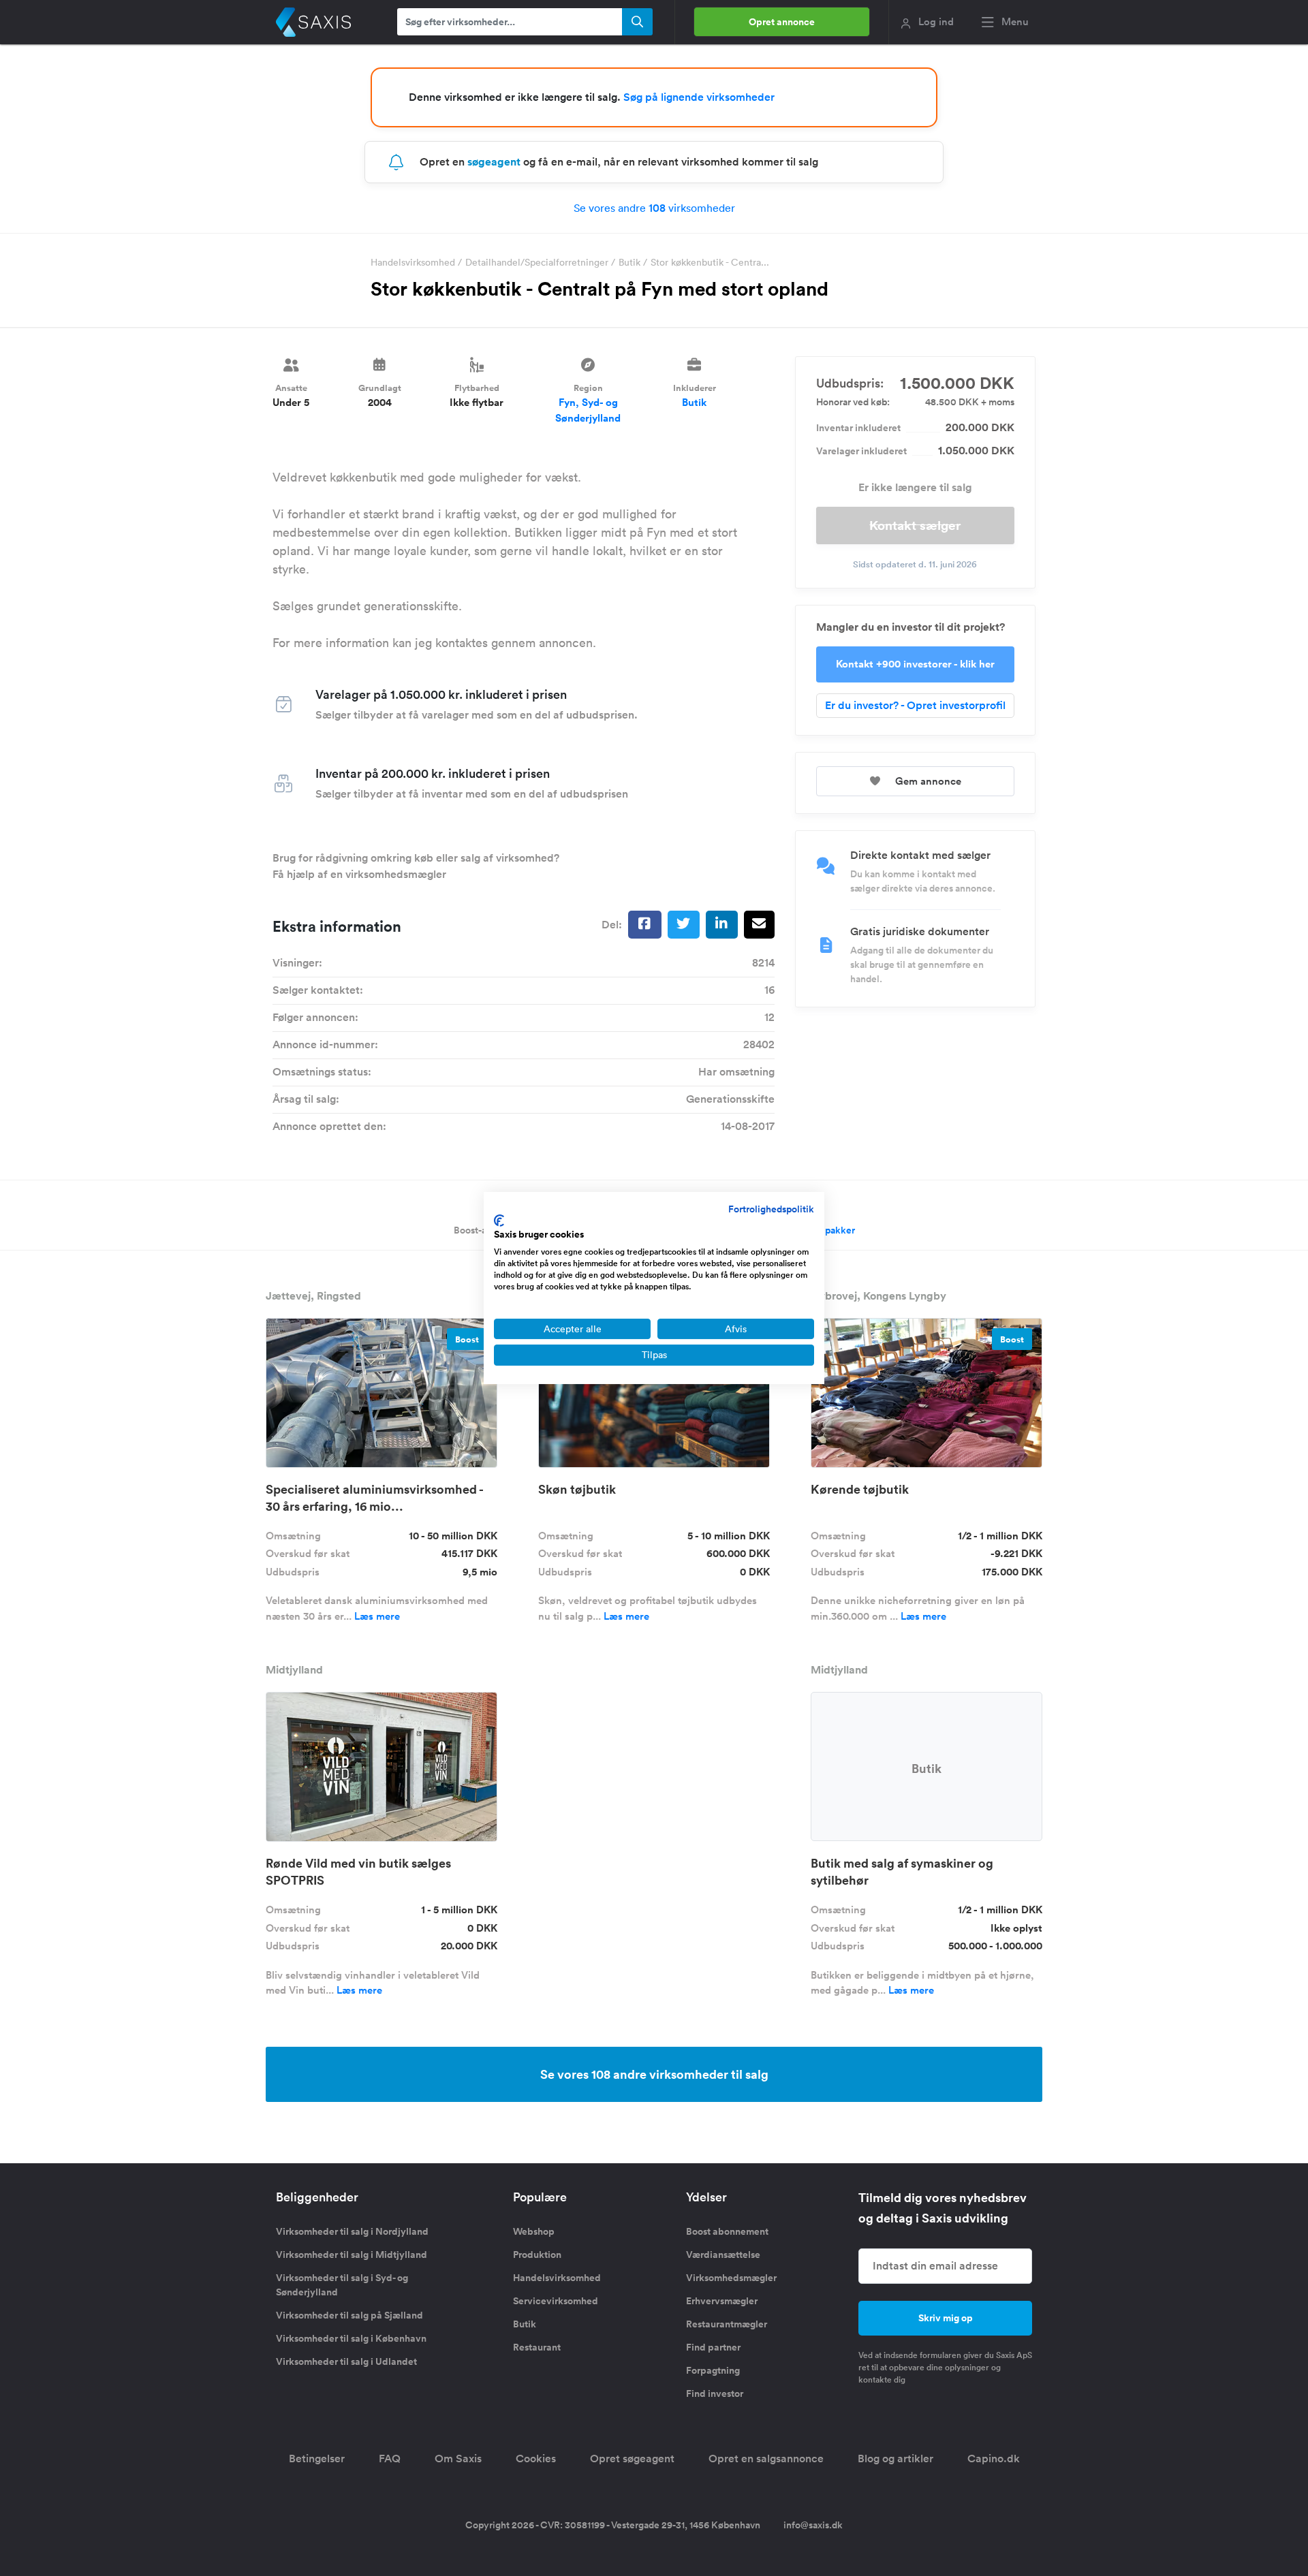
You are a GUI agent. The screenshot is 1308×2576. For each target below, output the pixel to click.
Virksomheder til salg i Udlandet (346, 2361)
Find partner (713, 2347)
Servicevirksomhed (556, 2301)
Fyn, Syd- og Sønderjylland (588, 410)
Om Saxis (458, 2459)
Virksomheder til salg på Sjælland (349, 2315)
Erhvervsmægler (722, 2301)
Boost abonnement (727, 2231)
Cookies (536, 2459)
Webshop (534, 2231)
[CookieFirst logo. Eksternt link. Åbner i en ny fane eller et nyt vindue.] (499, 1221)
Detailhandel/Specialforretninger (537, 262)
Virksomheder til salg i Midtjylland (352, 2255)
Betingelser (317, 2459)
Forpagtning (713, 2370)
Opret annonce (782, 22)
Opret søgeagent (632, 2459)
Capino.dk (994, 2459)
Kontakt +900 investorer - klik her (915, 664)
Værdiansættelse (723, 2255)
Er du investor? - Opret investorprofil (915, 705)
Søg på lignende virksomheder (699, 97)
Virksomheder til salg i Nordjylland (352, 2231)
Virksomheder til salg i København (351, 2338)
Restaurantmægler (727, 2324)
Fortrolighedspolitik (771, 1209)
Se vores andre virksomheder (654, 208)
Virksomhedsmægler (731, 2278)
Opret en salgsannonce (766, 2459)
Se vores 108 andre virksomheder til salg (654, 2074)
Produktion (537, 2255)
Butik (629, 262)
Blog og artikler (896, 2459)
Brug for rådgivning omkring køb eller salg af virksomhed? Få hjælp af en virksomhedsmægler (416, 866)
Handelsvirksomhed (413, 262)
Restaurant (537, 2347)
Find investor (715, 2393)
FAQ (390, 2459)
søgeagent (494, 162)
